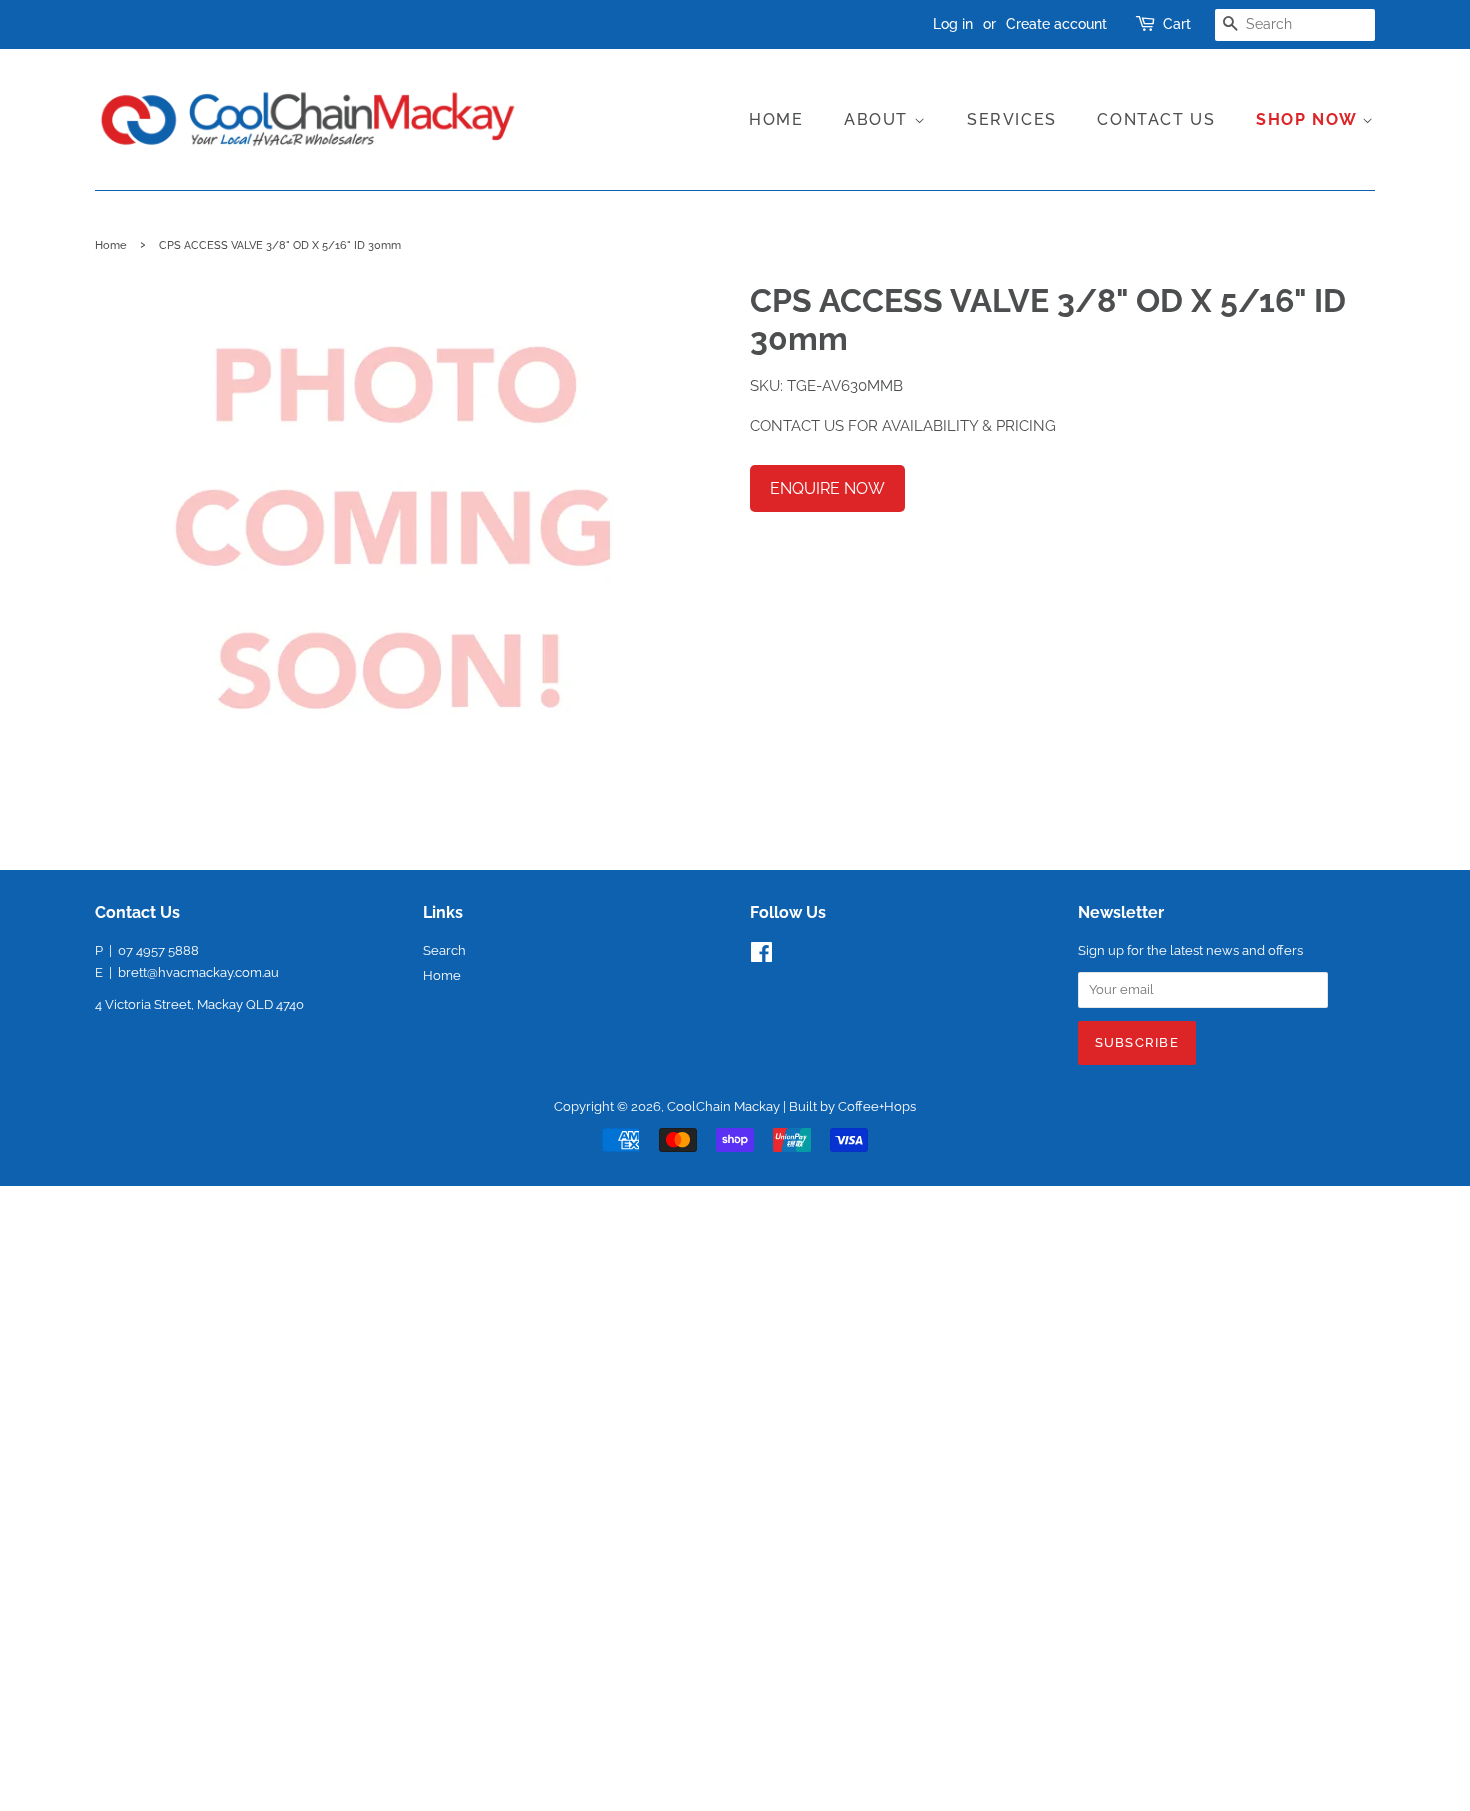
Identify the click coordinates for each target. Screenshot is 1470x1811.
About (879, 119)
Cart (1177, 24)
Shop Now (1309, 119)
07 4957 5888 (158, 950)
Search (444, 950)
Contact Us (1156, 119)
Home (776, 119)
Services (1012, 119)
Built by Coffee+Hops (852, 1106)
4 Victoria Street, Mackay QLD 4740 (199, 1004)
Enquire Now (827, 488)
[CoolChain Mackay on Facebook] (761, 956)
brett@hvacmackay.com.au (198, 972)
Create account (1056, 24)
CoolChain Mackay (723, 1106)
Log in (953, 24)
